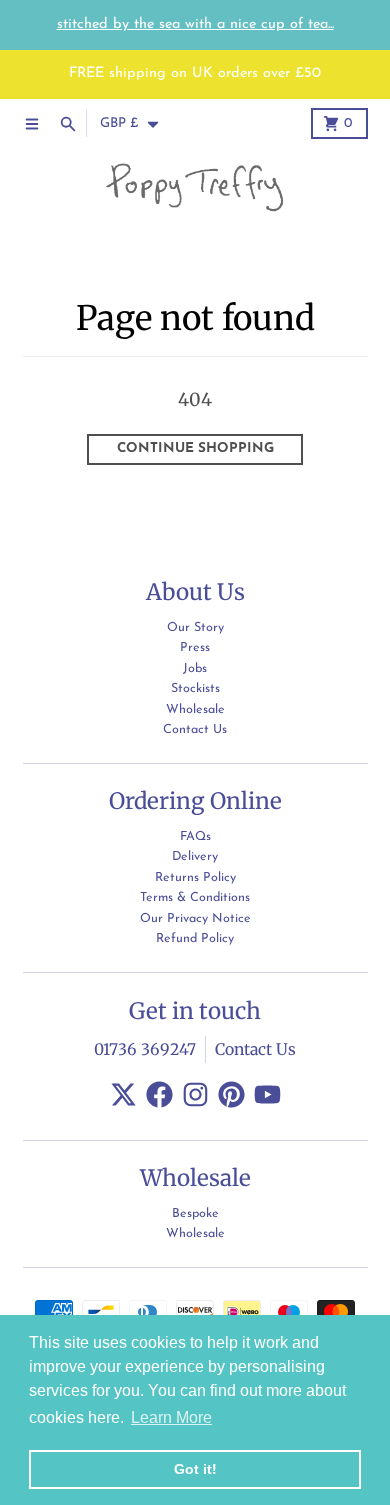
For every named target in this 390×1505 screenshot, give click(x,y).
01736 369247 (145, 1049)
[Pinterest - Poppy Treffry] (231, 1094)
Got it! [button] (195, 1469)
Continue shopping (195, 448)
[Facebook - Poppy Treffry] (159, 1094)
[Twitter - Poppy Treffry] (123, 1094)
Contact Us (255, 1049)
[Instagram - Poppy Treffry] (195, 1094)
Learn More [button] (171, 1417)
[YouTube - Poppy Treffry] (267, 1094)
